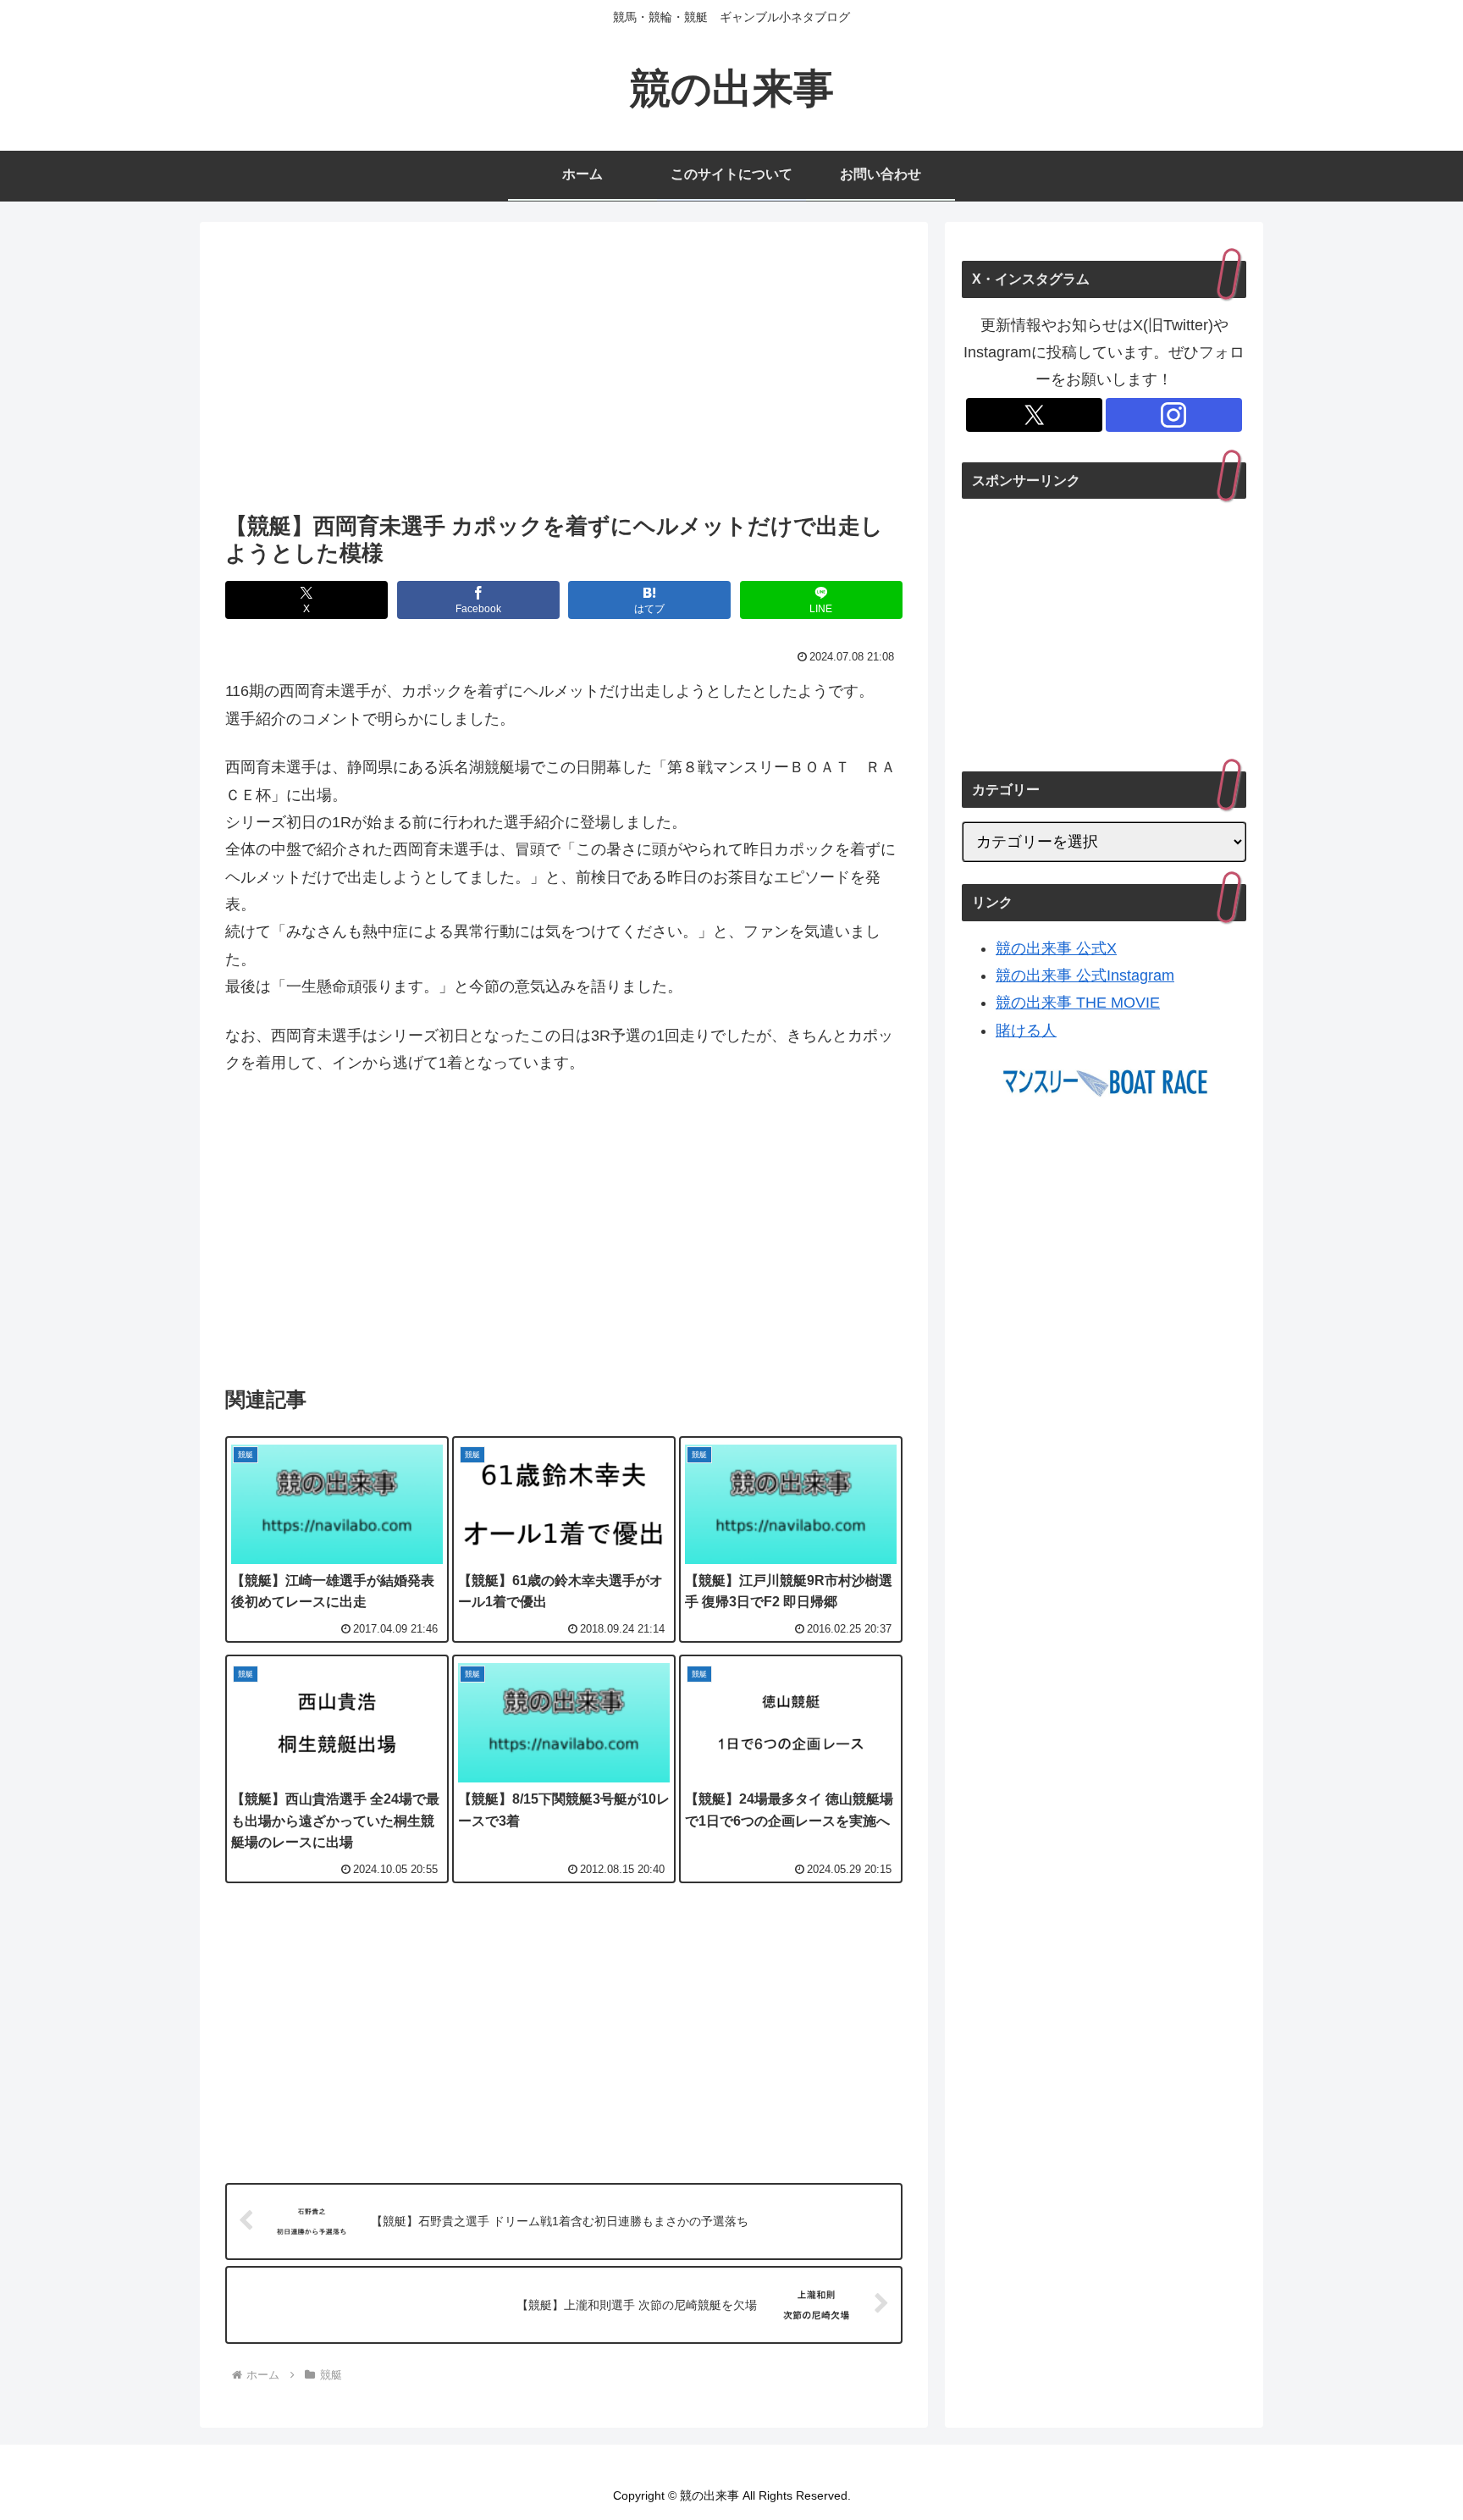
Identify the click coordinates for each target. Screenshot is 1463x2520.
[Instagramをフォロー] (1174, 415)
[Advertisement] (564, 372)
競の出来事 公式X (1056, 948)
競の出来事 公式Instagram (1085, 975)
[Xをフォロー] (1034, 415)
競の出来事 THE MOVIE (1078, 1003)
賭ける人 (1026, 1031)
